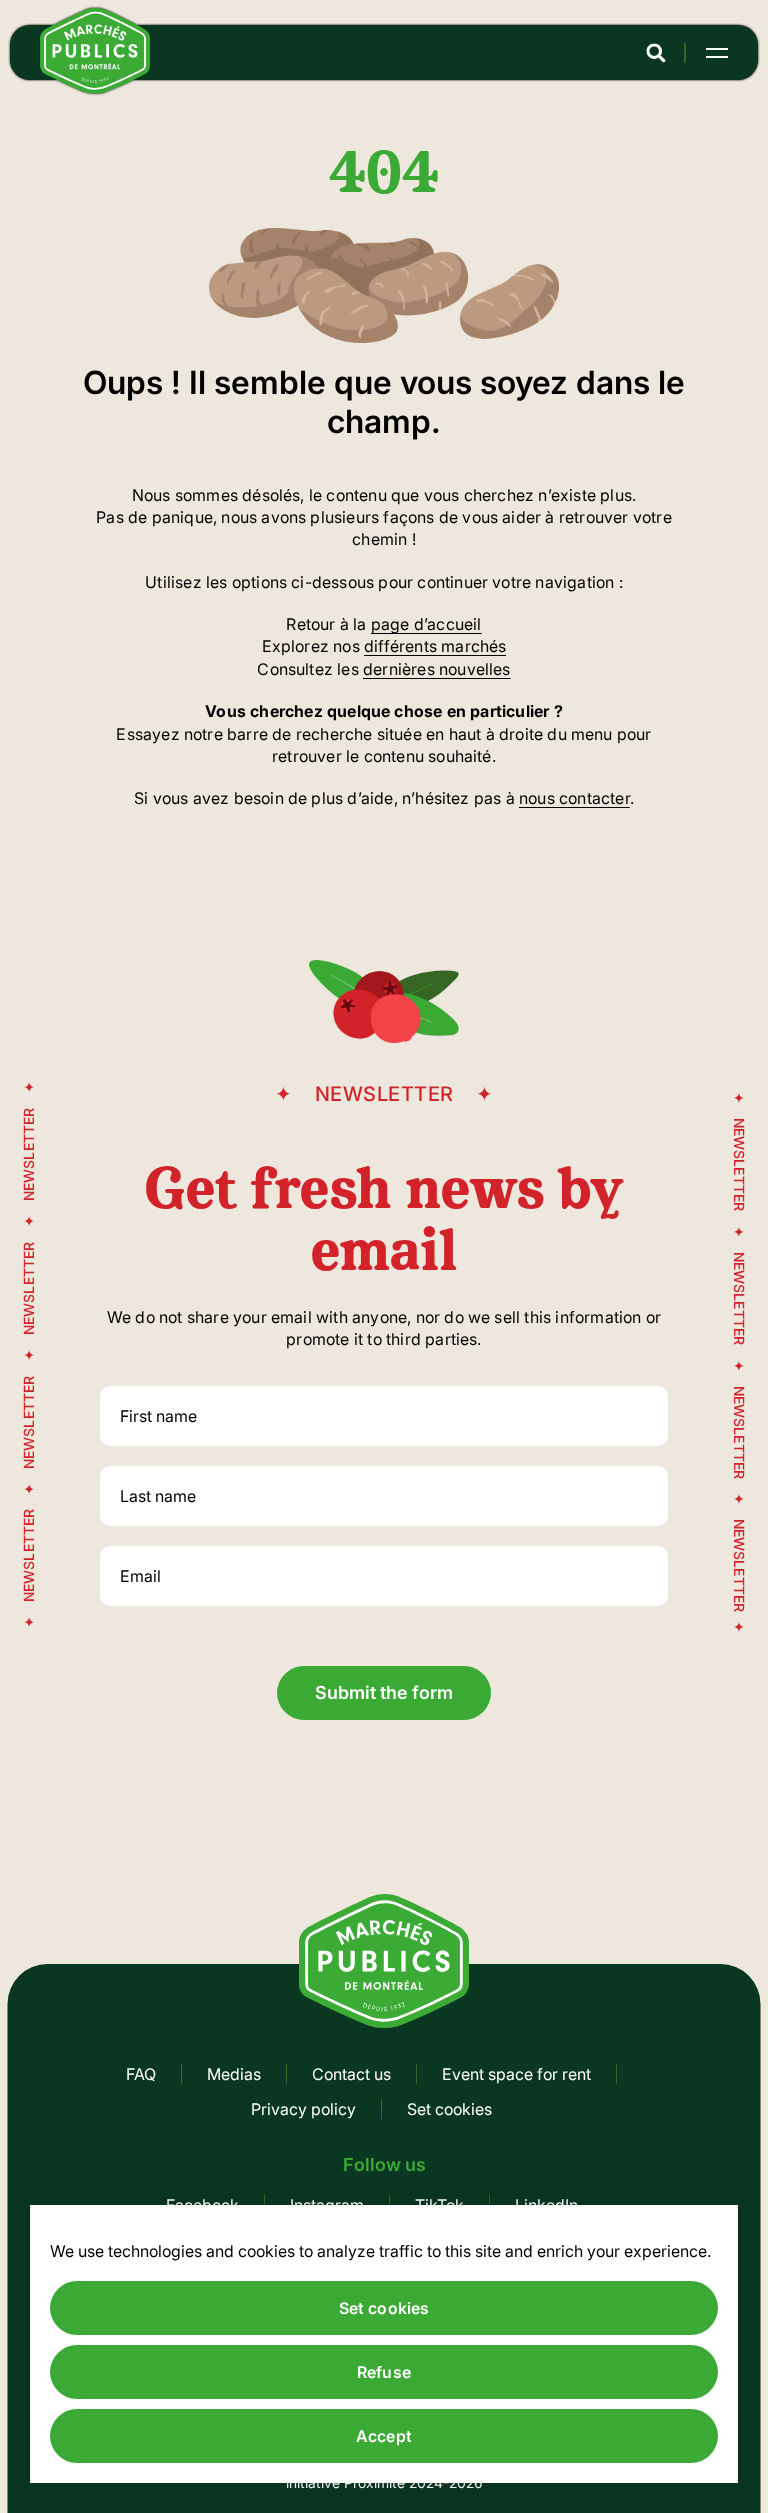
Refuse (384, 2372)
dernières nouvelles (437, 669)
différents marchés (435, 646)
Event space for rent (516, 2074)
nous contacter (574, 798)
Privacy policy (303, 2109)
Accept (384, 2436)
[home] (95, 88)
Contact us (351, 2074)
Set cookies (449, 2109)
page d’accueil (426, 624)
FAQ (141, 2074)
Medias (234, 2074)
